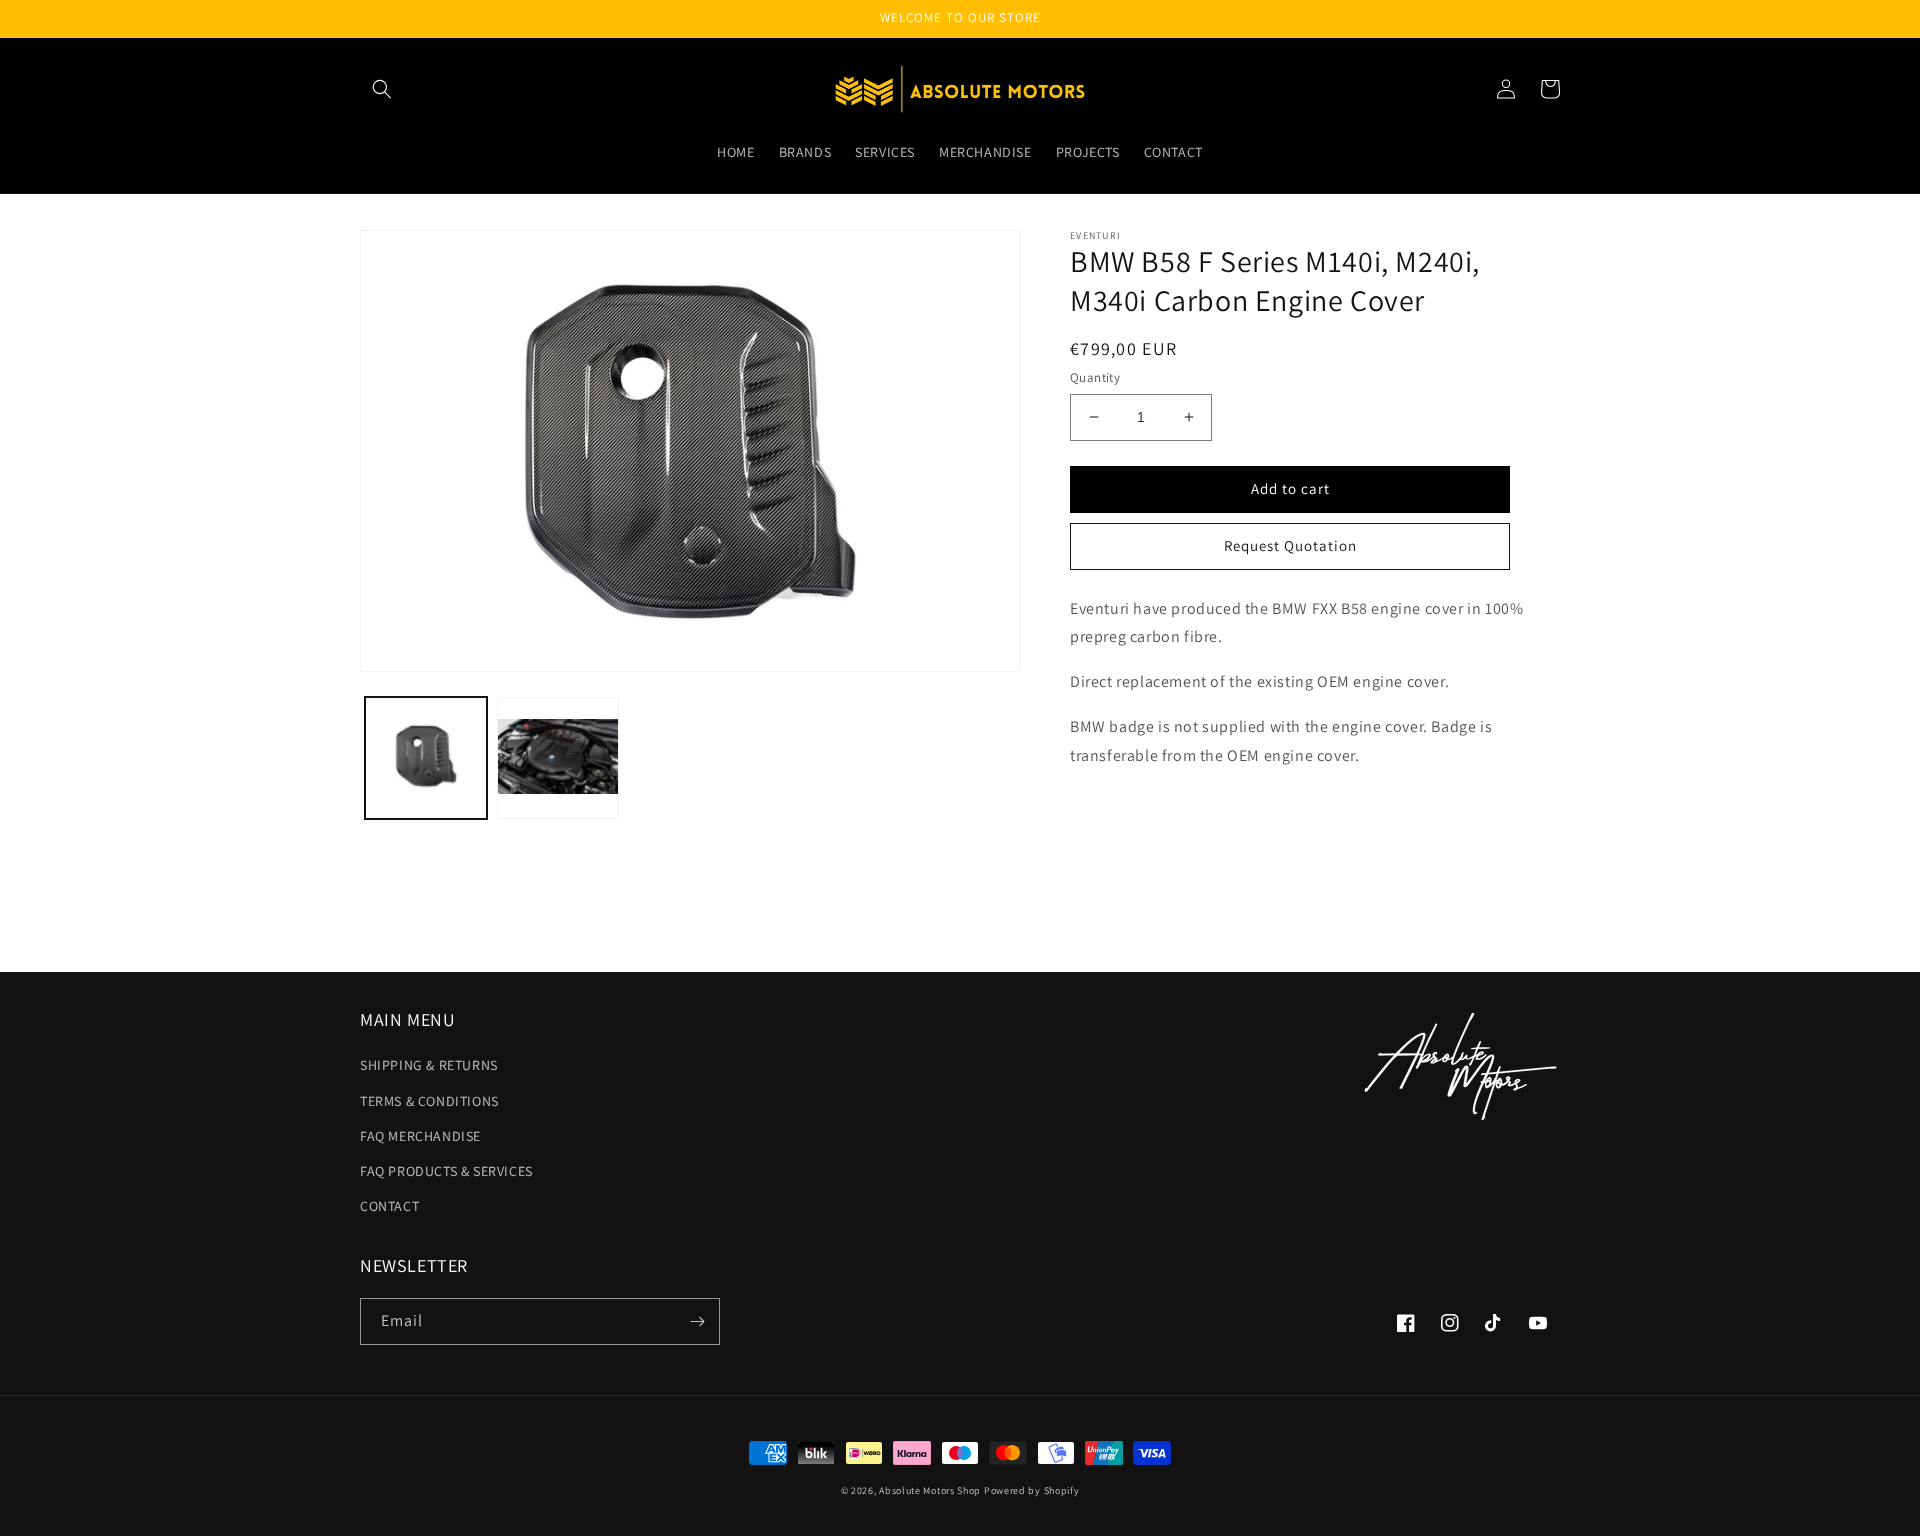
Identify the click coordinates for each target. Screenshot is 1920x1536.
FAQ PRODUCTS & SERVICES (446, 1171)
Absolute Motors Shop (930, 1490)
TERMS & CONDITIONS (429, 1101)
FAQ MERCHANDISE (420, 1136)
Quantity (1095, 377)
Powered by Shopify (1032, 1490)
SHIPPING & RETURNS (429, 1065)
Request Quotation (1290, 545)
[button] (382, 89)
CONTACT (389, 1206)
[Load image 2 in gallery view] (558, 758)
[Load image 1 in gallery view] (426, 758)
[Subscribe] (697, 1321)
